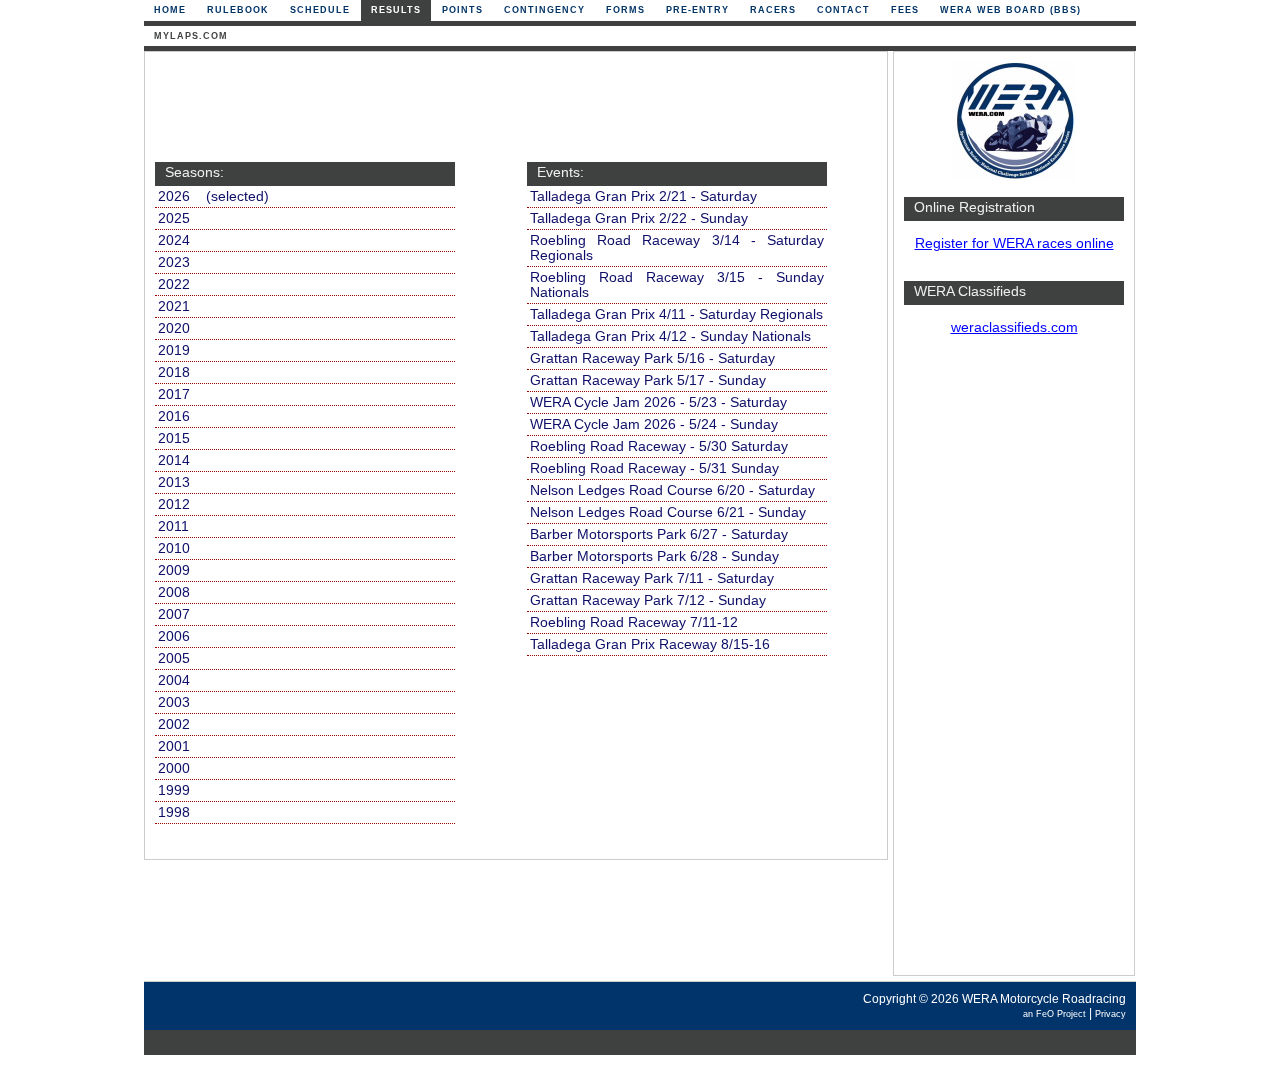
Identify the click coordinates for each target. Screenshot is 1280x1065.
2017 (174, 394)
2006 (174, 636)
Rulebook (238, 10)
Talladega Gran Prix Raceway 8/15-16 (650, 644)
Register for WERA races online (1014, 243)
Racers (773, 10)
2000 (174, 768)
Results (396, 10)
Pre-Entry (697, 10)
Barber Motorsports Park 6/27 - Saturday (659, 534)
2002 (174, 724)
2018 (174, 372)
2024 (174, 240)
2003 (174, 702)
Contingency (544, 10)
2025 (174, 218)
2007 (174, 614)
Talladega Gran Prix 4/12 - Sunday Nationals (670, 336)
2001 (174, 746)
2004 (174, 680)
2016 (174, 416)
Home (170, 10)
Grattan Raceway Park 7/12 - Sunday (648, 600)
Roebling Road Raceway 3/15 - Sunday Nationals (677, 285)
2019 (174, 350)
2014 (174, 460)
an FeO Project (1054, 1014)
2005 (174, 658)
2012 (174, 504)
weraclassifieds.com (1014, 327)
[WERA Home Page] (1014, 176)
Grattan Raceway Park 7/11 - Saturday (652, 578)
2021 (174, 306)
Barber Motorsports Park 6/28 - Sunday (654, 556)
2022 (174, 284)
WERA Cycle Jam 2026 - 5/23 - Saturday (658, 402)
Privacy (1110, 1014)
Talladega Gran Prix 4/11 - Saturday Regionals (676, 314)
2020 (174, 328)
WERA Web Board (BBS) (1010, 10)
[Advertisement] (1014, 665)
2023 (174, 262)
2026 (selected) (213, 196)
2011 (173, 526)
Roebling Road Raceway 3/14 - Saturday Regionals (677, 248)
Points (462, 10)
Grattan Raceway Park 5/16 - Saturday (652, 358)
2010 (174, 548)
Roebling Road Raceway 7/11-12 (634, 622)
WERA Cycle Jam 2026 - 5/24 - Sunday (654, 424)
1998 (174, 812)
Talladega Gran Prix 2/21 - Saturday (643, 196)
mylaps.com (191, 36)
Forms (625, 10)
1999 (174, 790)
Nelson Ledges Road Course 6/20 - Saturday (672, 490)
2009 (174, 570)
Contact (843, 10)
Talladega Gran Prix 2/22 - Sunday (639, 218)
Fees (905, 10)
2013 (174, 482)
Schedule (320, 10)
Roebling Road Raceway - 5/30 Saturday (659, 446)
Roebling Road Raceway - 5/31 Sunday (654, 468)
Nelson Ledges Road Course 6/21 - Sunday (668, 512)
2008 (174, 592)
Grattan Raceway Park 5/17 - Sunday (648, 380)
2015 (174, 438)
